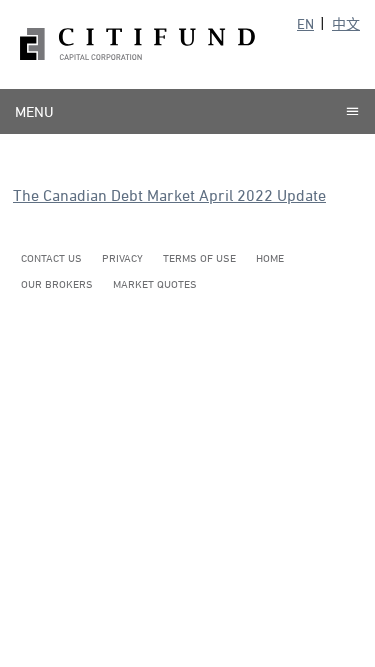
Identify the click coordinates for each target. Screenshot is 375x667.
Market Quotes (155, 283)
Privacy (122, 257)
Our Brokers (57, 283)
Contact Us (51, 257)
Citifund (137, 44)
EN (305, 23)
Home (270, 257)
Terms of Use (199, 257)
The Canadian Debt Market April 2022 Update (169, 195)
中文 (346, 23)
